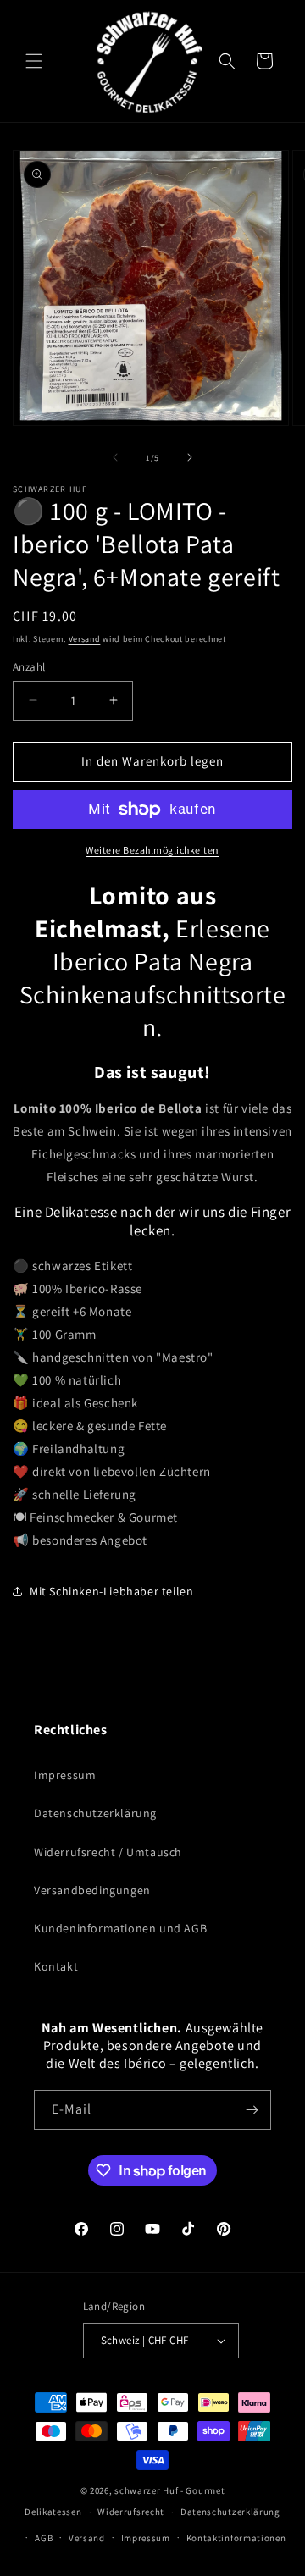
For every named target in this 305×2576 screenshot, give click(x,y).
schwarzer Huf (146, 2490)
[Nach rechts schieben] (190, 457)
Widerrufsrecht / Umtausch (108, 1852)
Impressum (65, 1775)
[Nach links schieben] (115, 457)
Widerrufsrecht (131, 2512)
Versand (85, 639)
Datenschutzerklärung (95, 1813)
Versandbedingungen (92, 1890)
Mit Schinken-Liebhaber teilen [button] (111, 1591)
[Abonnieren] (252, 2110)
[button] (34, 61)
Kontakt (56, 1966)
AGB (44, 2538)
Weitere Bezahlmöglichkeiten (152, 850)
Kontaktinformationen (236, 2538)
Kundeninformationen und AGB (120, 1928)
